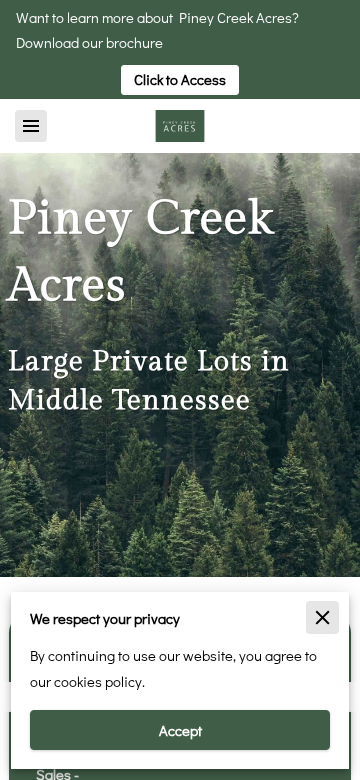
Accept (180, 730)
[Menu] (31, 126)
